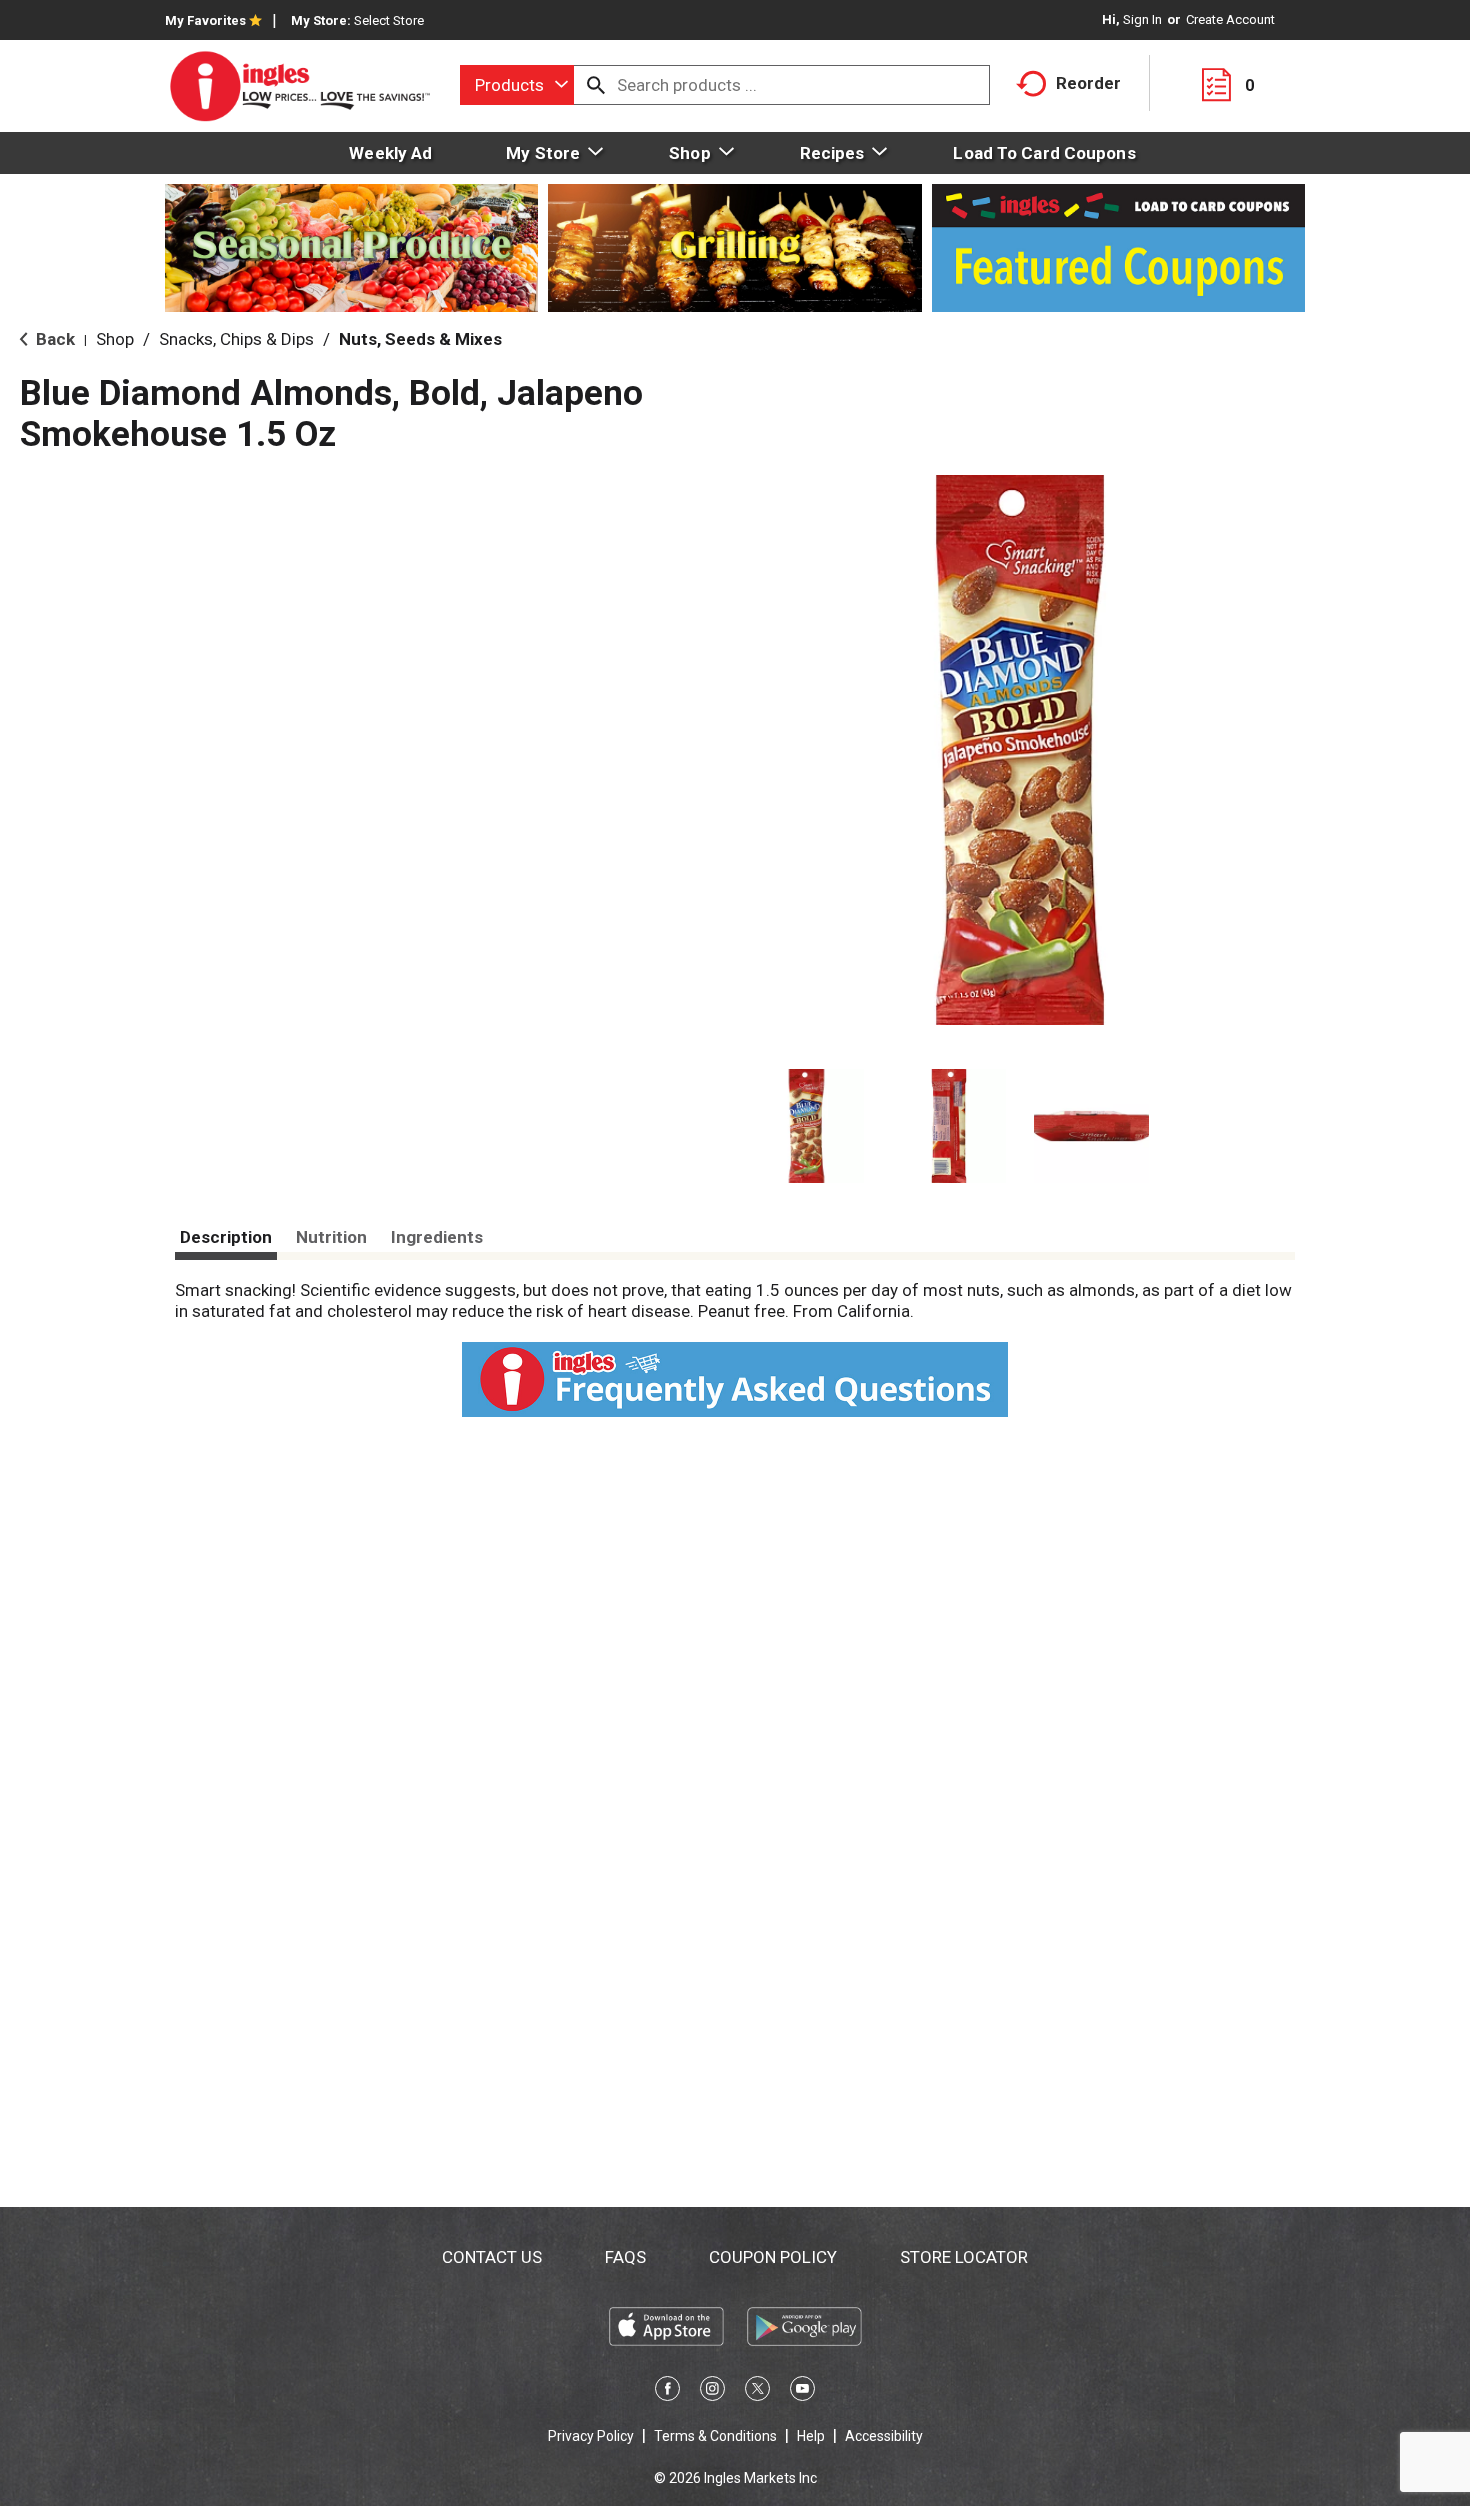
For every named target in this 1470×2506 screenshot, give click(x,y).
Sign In (1142, 19)
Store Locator (964, 2257)
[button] (806, 1126)
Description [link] (226, 1237)
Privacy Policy (591, 2436)
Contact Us (492, 2257)
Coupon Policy (773, 2257)
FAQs (625, 2257)
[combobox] (517, 85)
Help (811, 2436)
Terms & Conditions (715, 2436)
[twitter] (757, 2392)
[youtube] (802, 2392)
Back (53, 339)
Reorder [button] (1088, 83)
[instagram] (712, 2392)
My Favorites (205, 20)
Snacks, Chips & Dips (236, 339)
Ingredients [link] (437, 1237)
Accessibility (884, 2436)
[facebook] (667, 2392)
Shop (115, 339)
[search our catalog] (596, 85)
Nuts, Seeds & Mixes (420, 339)
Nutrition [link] (331, 1237)
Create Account (1230, 19)
